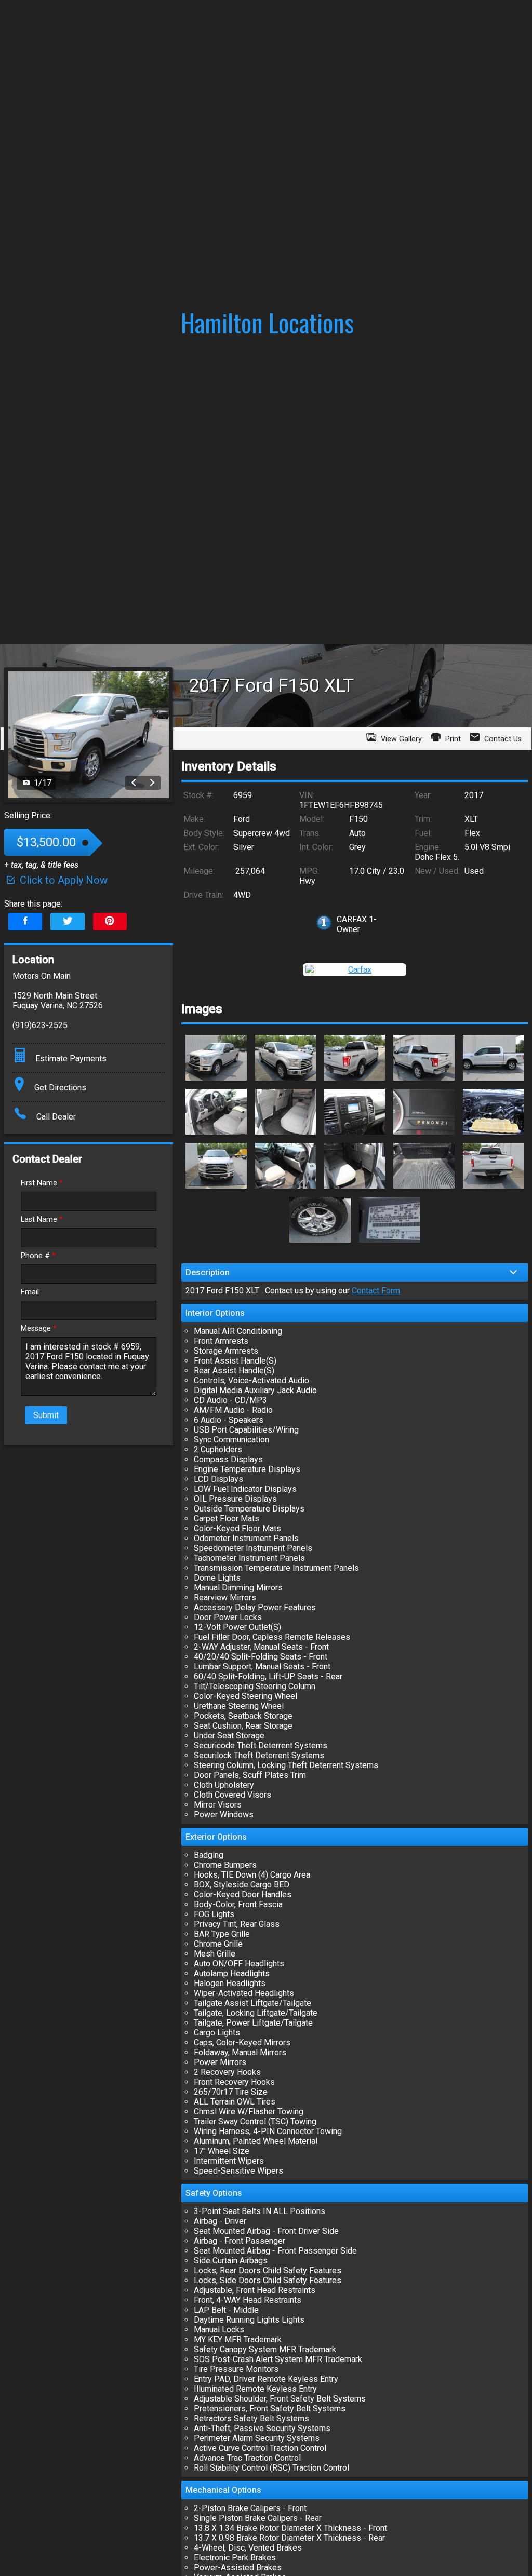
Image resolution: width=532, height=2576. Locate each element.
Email (30, 1292)
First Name (42, 1183)
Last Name (42, 1219)
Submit (46, 1415)
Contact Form (376, 1291)
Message (39, 1329)
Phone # (38, 1256)
